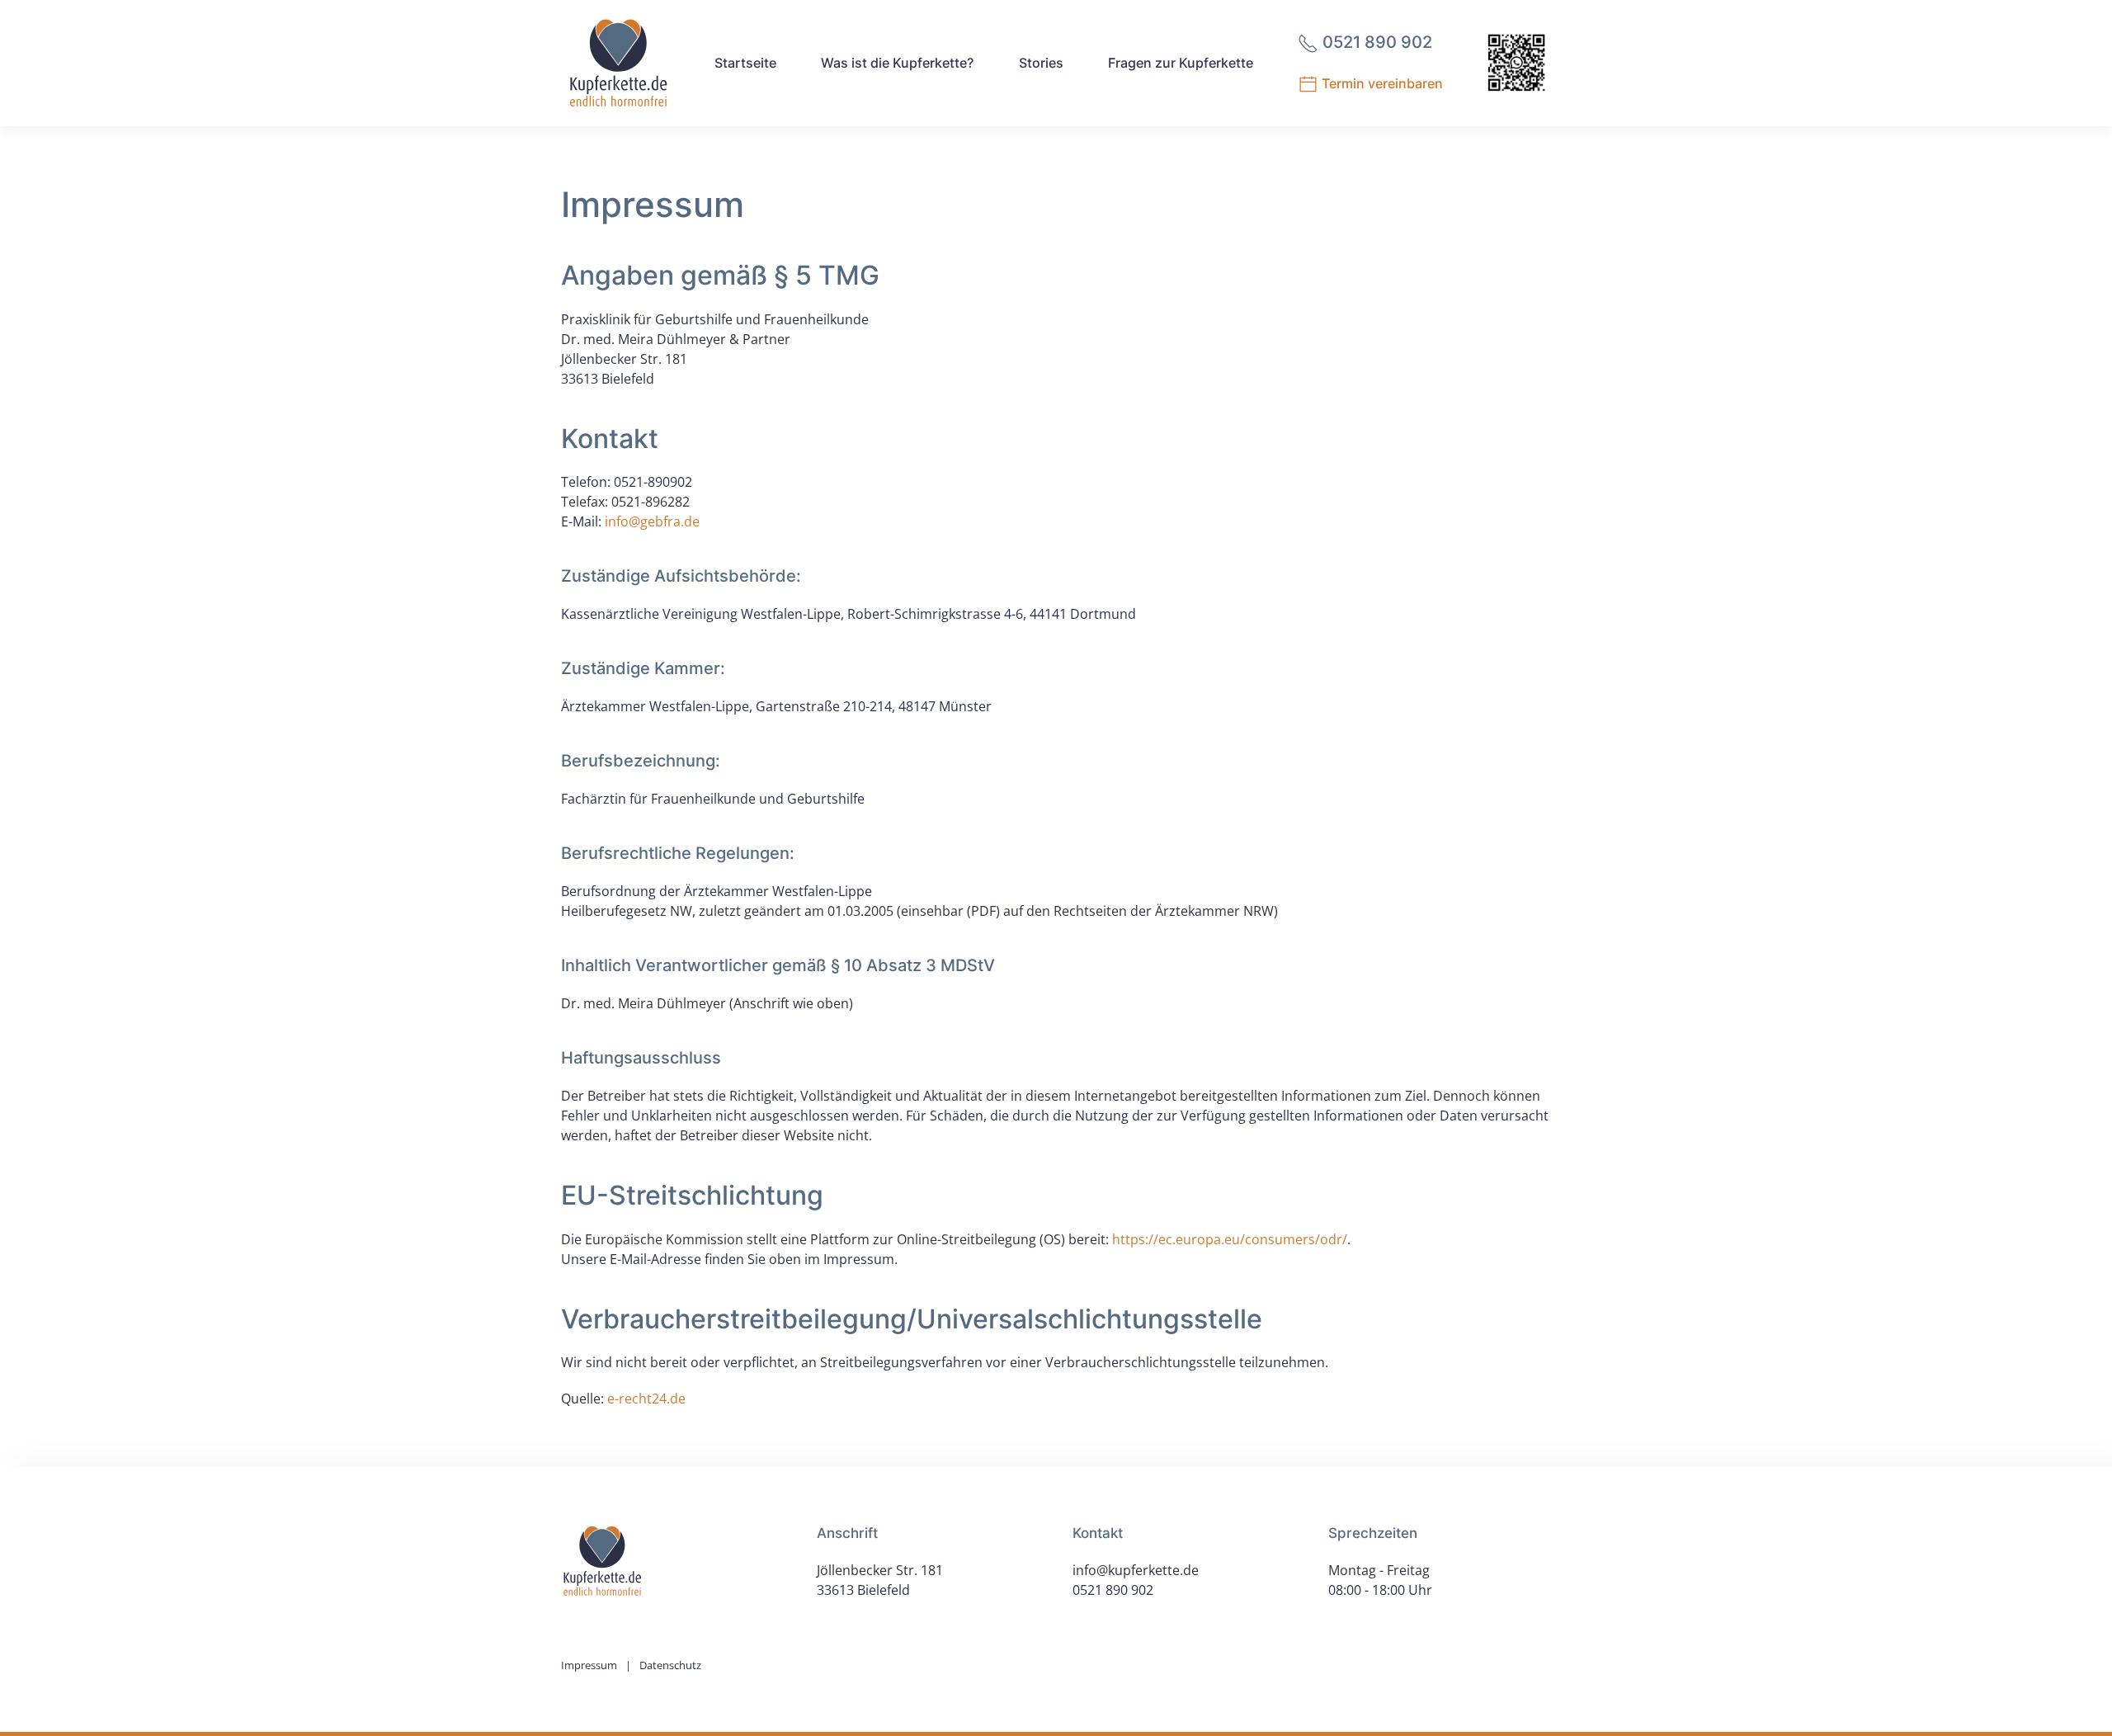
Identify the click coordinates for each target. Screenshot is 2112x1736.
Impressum (589, 1665)
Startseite (745, 63)
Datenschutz (670, 1665)
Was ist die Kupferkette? (897, 63)
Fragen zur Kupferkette (1181, 63)
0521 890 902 (1113, 1590)
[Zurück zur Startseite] (618, 63)
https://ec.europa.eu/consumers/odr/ (1230, 1239)
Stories (1041, 63)
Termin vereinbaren (1381, 83)
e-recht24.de (646, 1399)
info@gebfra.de (652, 521)
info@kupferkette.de (1136, 1570)
